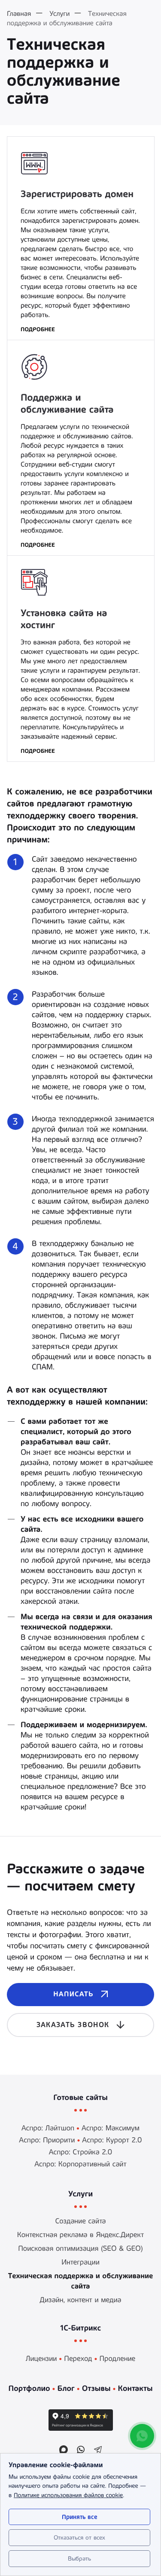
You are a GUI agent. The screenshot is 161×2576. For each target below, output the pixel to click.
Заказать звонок (73, 2025)
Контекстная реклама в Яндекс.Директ (80, 2235)
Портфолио (29, 2388)
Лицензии (41, 2359)
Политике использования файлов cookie (68, 2495)
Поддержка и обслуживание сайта (67, 404)
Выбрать (79, 2558)
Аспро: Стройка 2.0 (81, 2152)
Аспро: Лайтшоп (48, 2128)
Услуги (80, 2194)
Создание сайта (80, 2221)
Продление (117, 2359)
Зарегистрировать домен (77, 194)
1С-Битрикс (80, 2328)
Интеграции (80, 2262)
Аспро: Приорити (47, 2140)
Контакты (135, 2388)
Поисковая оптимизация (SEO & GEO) (80, 2249)
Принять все (80, 2517)
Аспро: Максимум (111, 2128)
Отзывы (96, 2388)
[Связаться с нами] (142, 2436)
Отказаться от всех (79, 2537)
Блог (66, 2388)
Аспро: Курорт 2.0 (112, 2140)
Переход (78, 2359)
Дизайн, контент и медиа (81, 2300)
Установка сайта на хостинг (64, 619)
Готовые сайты (80, 2097)
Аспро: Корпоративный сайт (80, 2164)
